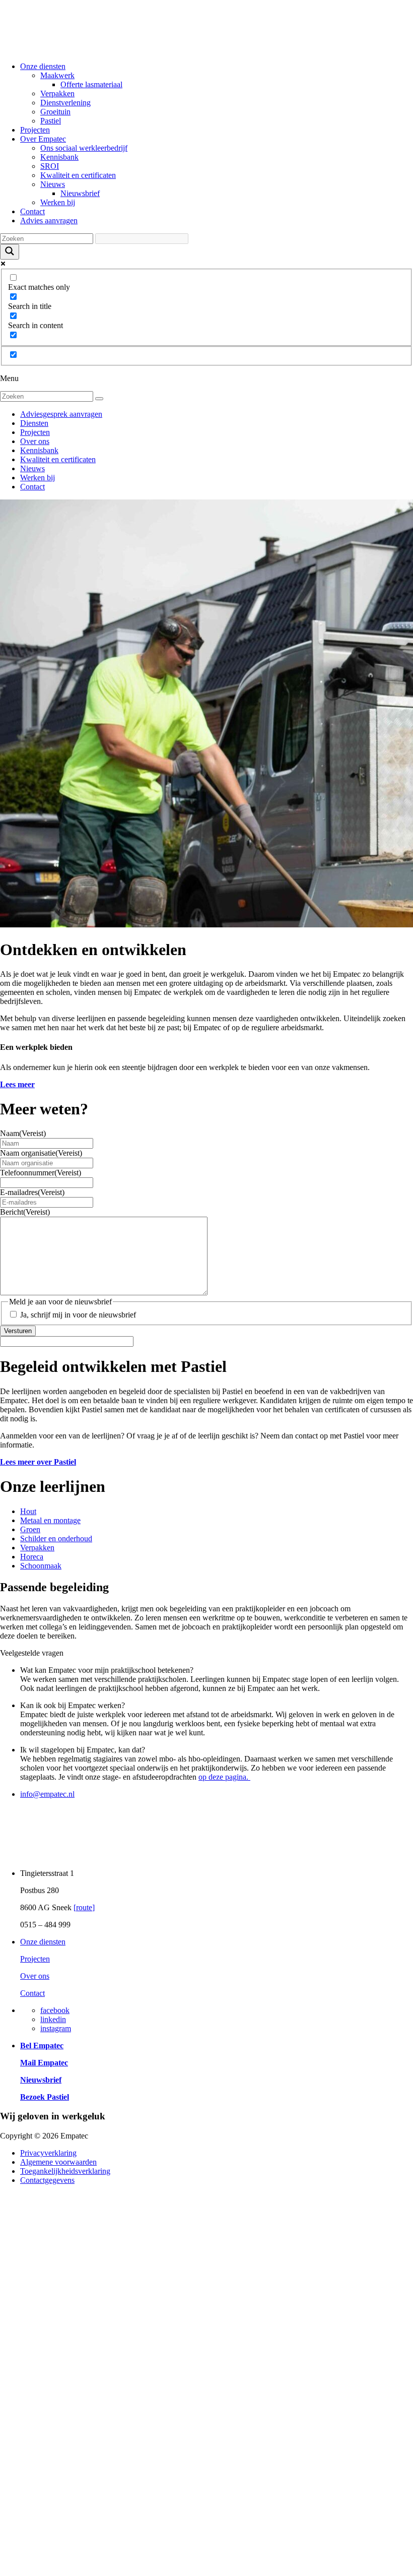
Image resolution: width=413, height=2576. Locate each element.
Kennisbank (59, 157)
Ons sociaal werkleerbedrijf (84, 148)
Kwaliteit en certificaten (78, 175)
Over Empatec (43, 139)
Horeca (32, 1557)
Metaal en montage (50, 1520)
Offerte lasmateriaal (91, 84)
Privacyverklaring (48, 2153)
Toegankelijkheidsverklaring (65, 2171)
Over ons (35, 441)
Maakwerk (57, 75)
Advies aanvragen (49, 221)
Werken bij (58, 202)
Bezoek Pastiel (45, 2097)
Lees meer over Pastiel (38, 1462)
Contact (32, 211)
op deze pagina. (224, 1777)
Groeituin (55, 112)
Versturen (18, 1331)
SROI (50, 166)
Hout (28, 1511)
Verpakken (57, 93)
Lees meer (17, 1084)
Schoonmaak (41, 1566)
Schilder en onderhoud (56, 1538)
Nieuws (53, 184)
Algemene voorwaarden (58, 2162)
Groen (30, 1529)
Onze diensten (43, 66)
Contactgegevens (47, 2180)
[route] (84, 1907)
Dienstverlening (65, 103)
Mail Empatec (44, 2063)
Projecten (35, 130)
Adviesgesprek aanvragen (61, 414)
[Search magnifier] (10, 252)
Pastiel (51, 121)
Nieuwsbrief (80, 193)
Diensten (34, 423)
